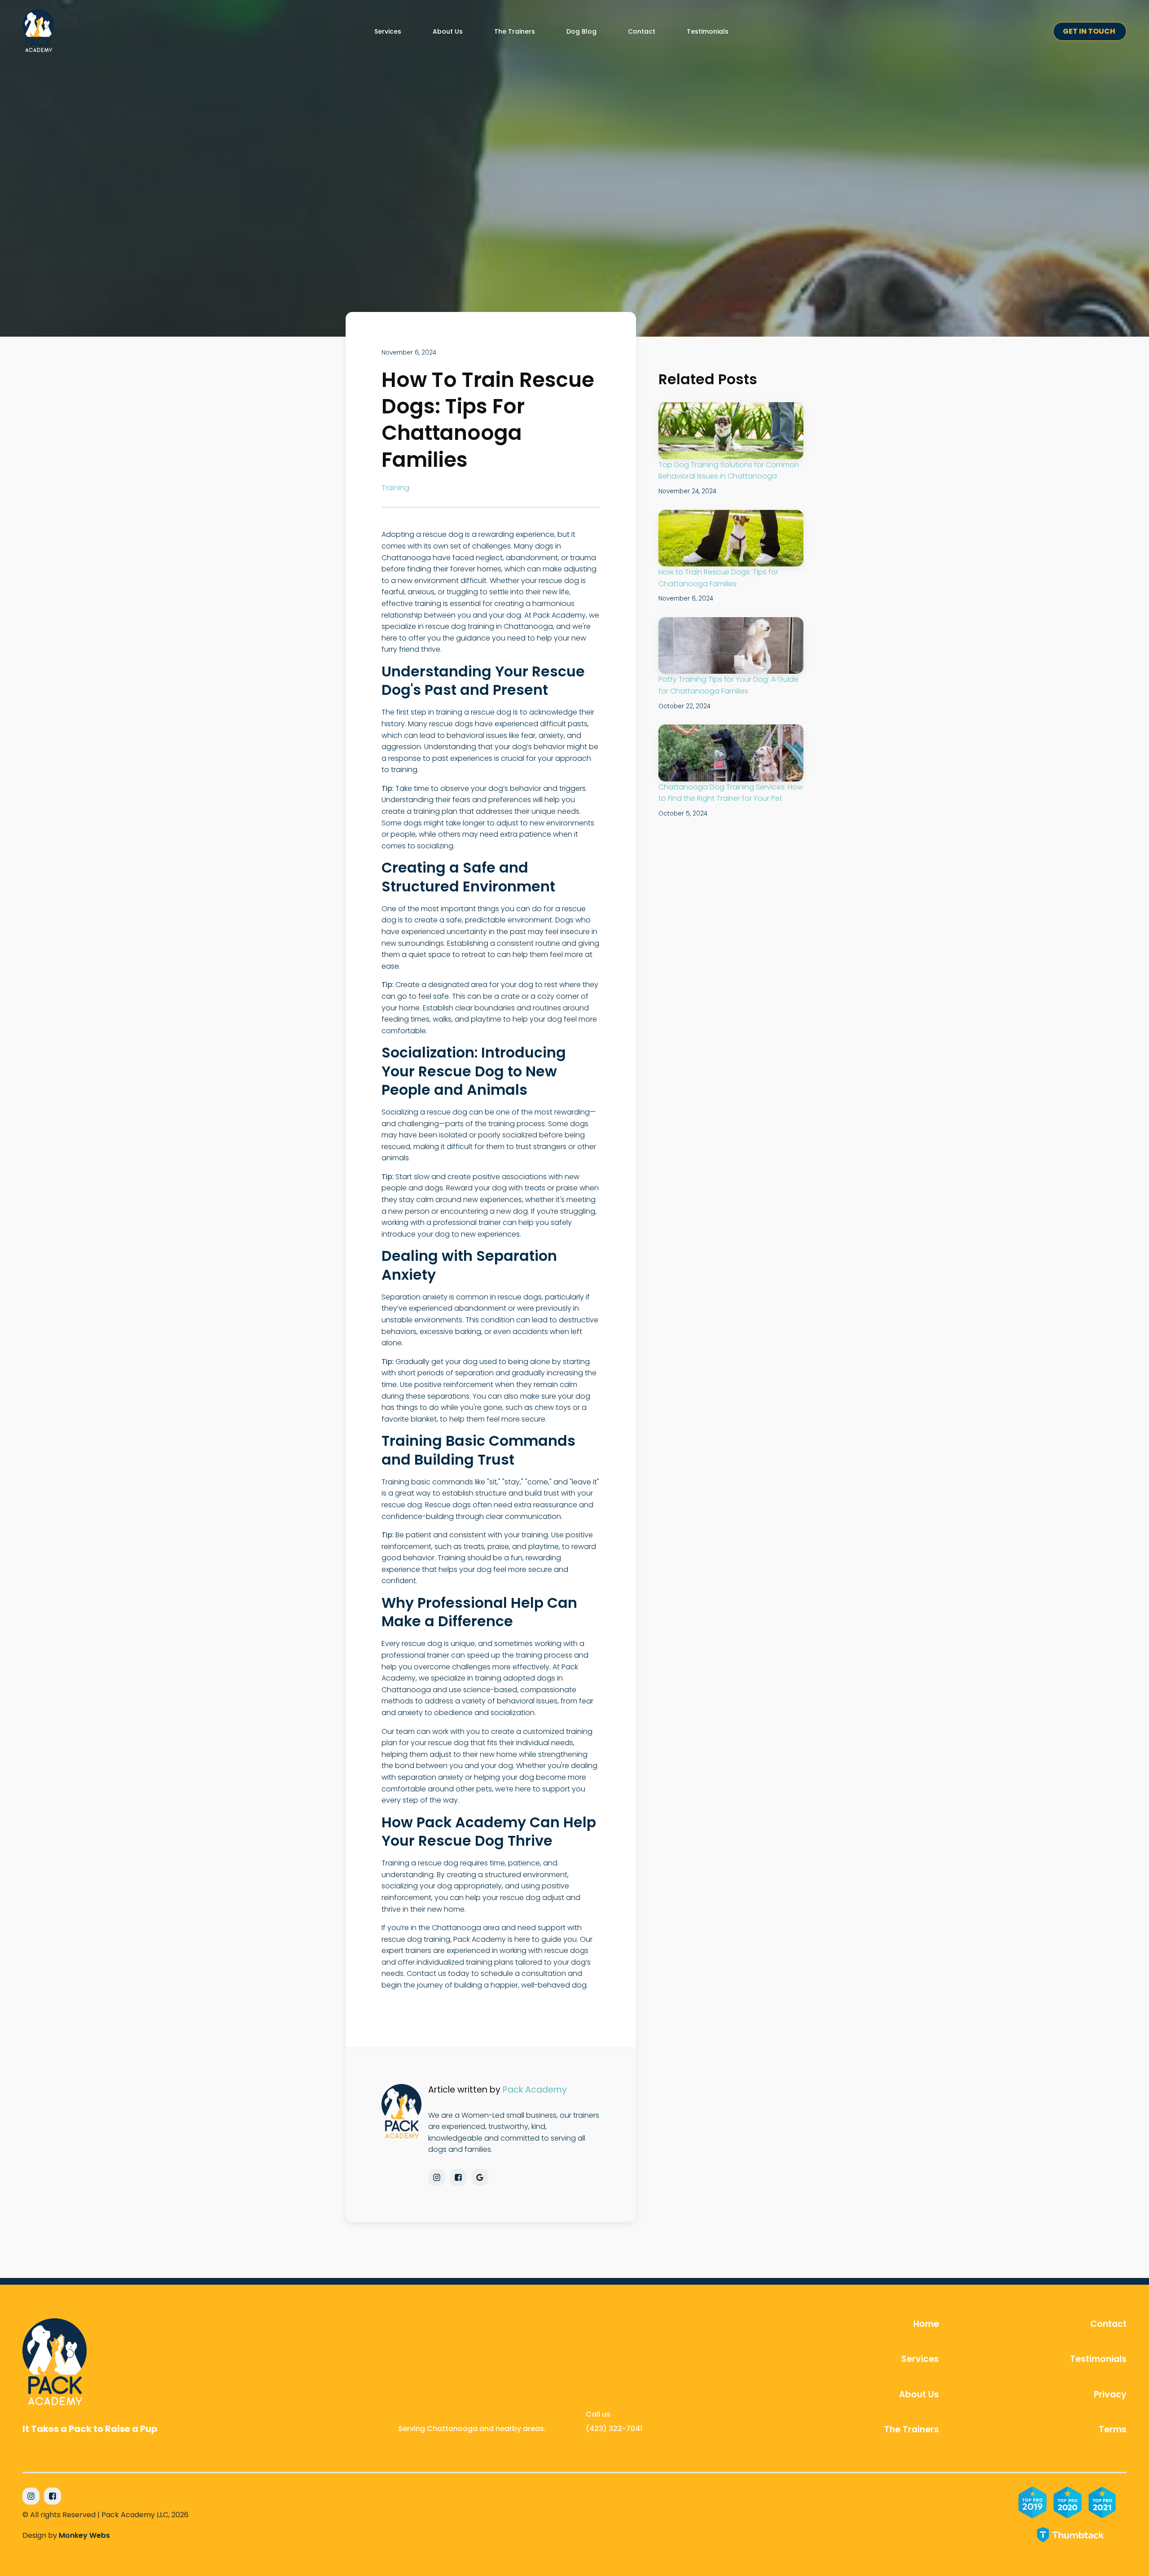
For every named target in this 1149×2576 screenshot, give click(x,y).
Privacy (1110, 2395)
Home (926, 2324)
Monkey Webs (84, 2535)
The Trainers (912, 2430)
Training (395, 488)
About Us (919, 2395)
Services (920, 2359)
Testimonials (1098, 2359)
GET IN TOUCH (1090, 31)
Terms (1113, 2430)
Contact (1108, 2324)
